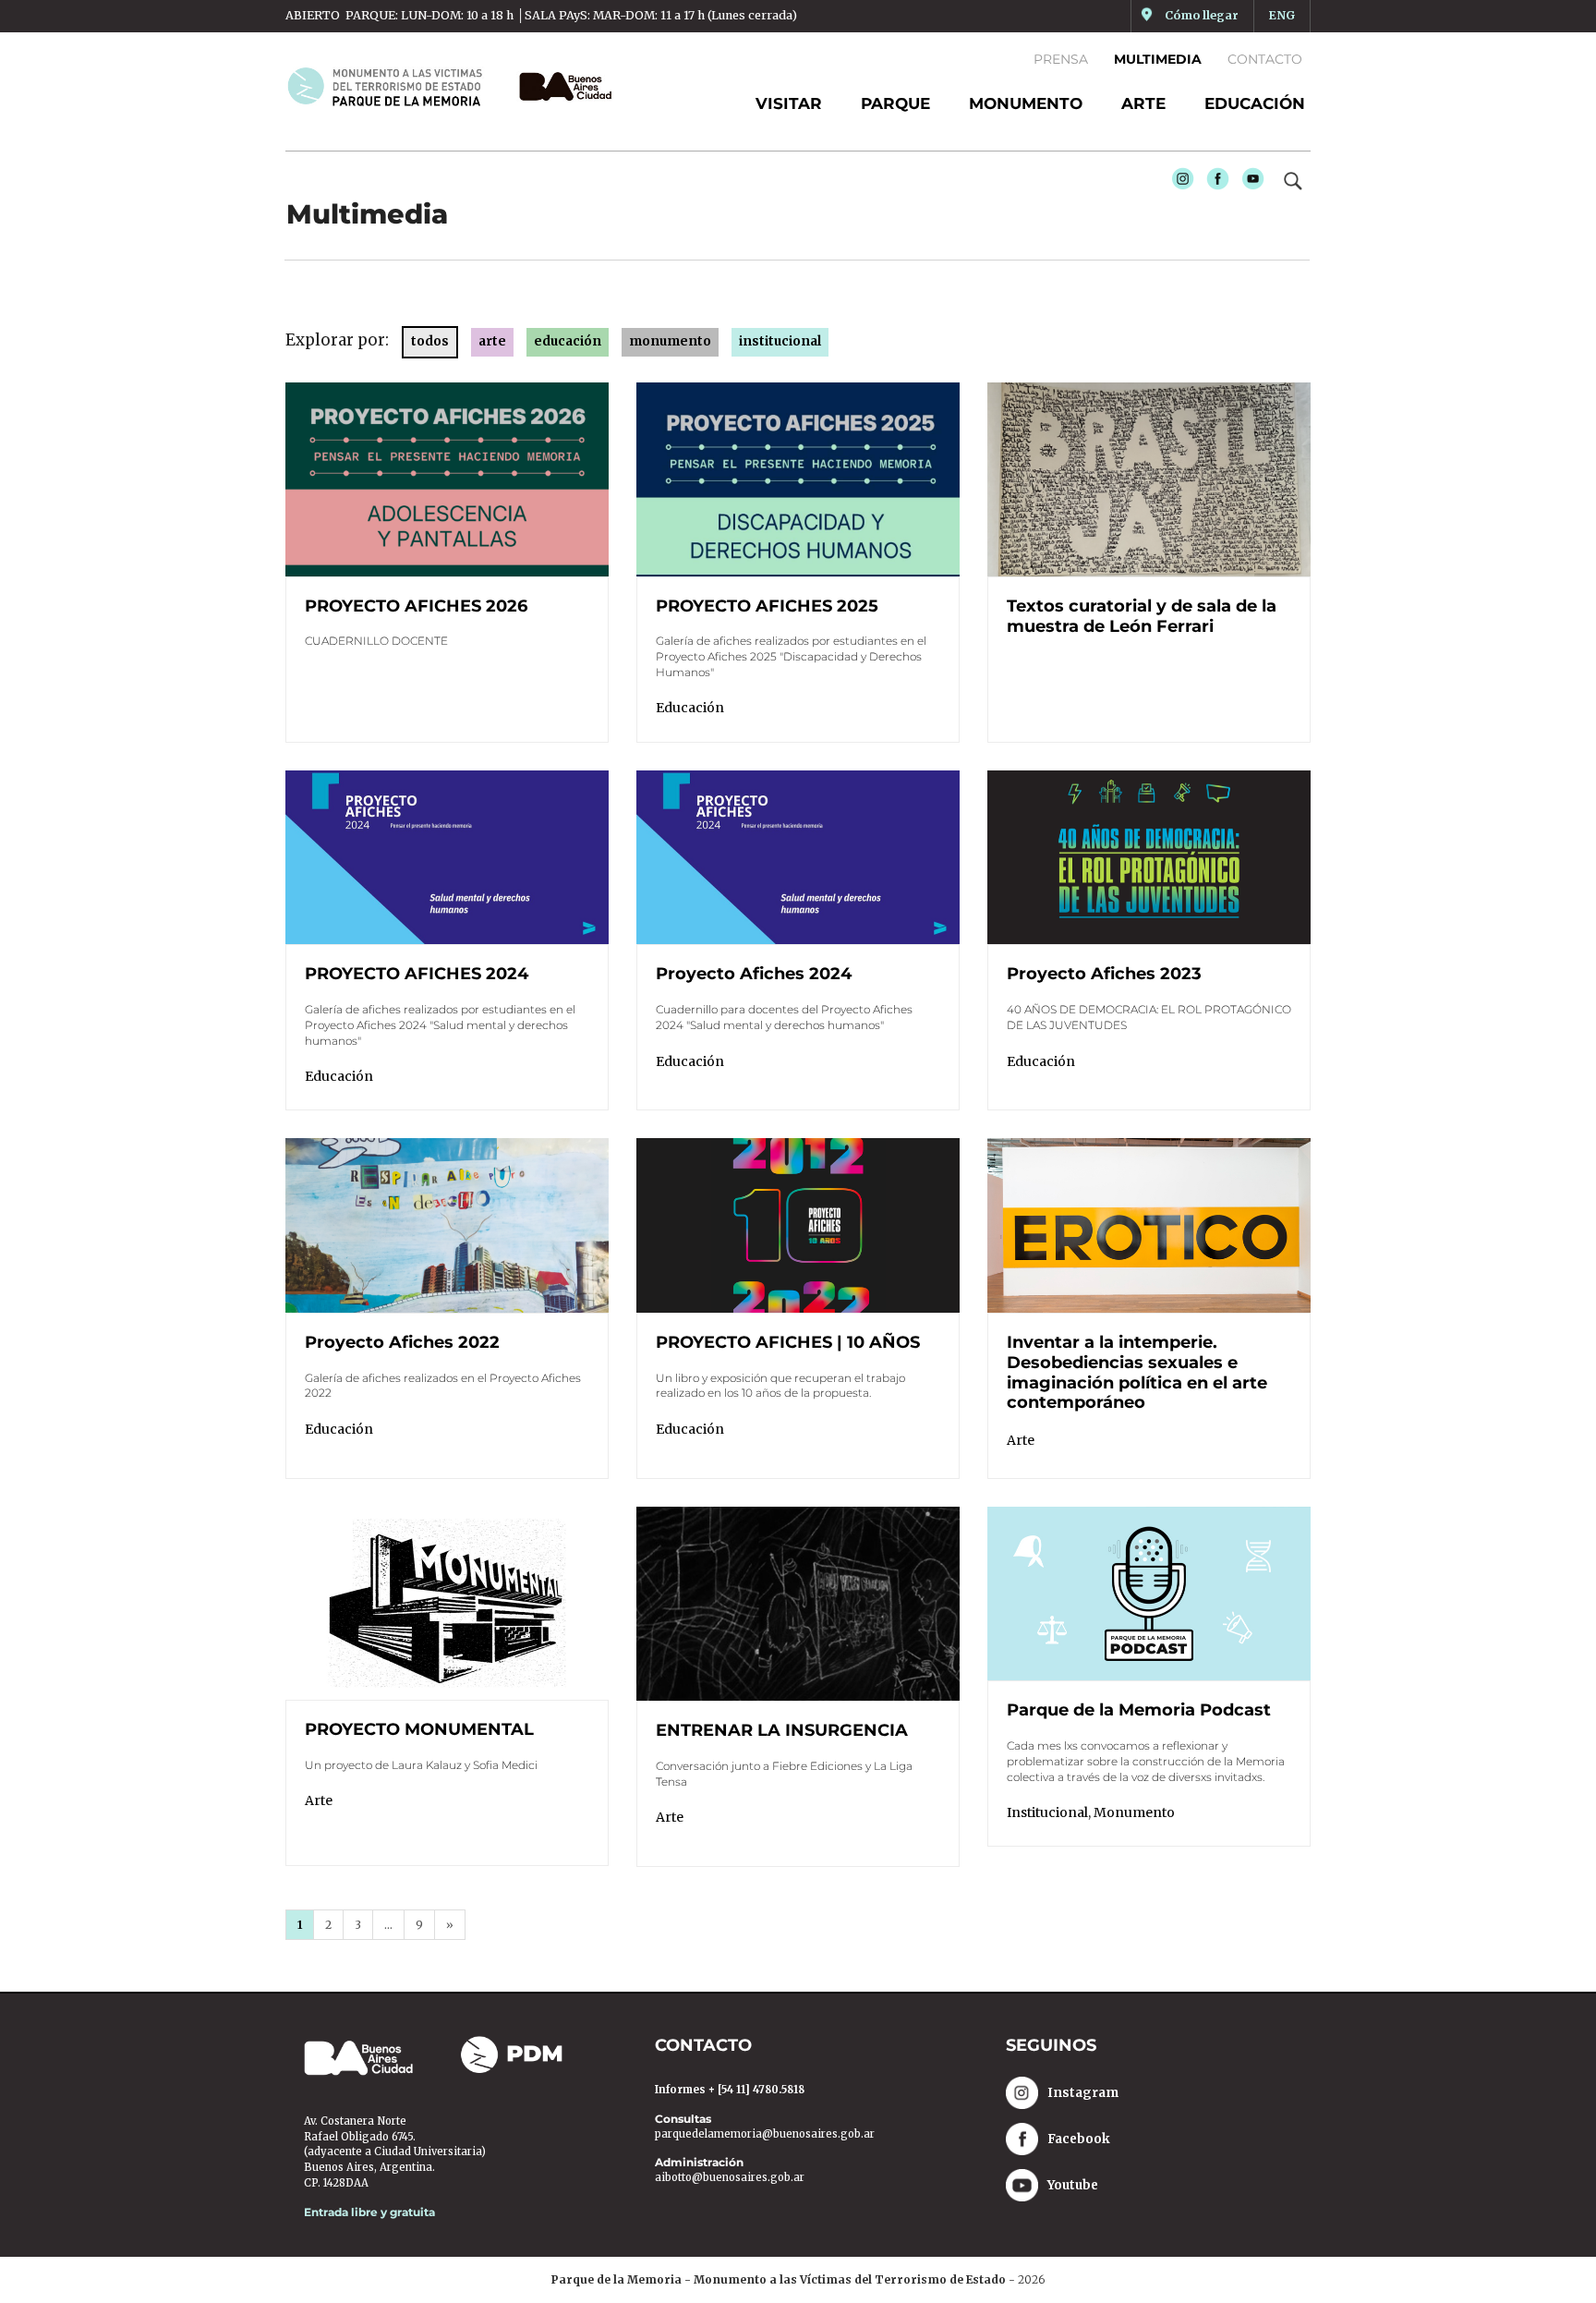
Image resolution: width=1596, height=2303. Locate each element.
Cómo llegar (1202, 15)
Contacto (1265, 59)
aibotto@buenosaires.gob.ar (730, 2177)
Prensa (1061, 59)
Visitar (789, 103)
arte (492, 341)
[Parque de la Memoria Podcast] (1149, 1593)
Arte (1143, 103)
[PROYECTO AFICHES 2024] (447, 856)
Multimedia (1158, 59)
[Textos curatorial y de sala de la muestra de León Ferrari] (1149, 479)
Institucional (1047, 1812)
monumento (670, 341)
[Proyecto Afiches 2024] (798, 856)
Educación (1255, 103)
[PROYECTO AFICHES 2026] (447, 478)
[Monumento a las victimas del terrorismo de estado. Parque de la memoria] (395, 86)
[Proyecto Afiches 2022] (447, 1225)
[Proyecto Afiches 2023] (1149, 856)
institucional (780, 341)
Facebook (1214, 184)
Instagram (1179, 184)
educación (568, 341)
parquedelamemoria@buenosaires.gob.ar (765, 2134)
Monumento (1026, 103)
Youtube (1249, 184)
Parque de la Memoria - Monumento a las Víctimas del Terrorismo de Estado (779, 2279)
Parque (895, 103)
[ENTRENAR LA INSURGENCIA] (798, 1603)
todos (430, 341)
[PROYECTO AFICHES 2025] (798, 478)
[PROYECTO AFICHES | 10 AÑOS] (798, 1225)
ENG (1282, 15)
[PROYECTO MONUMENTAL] (447, 1602)
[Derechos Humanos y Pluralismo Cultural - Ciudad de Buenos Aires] (561, 87)
